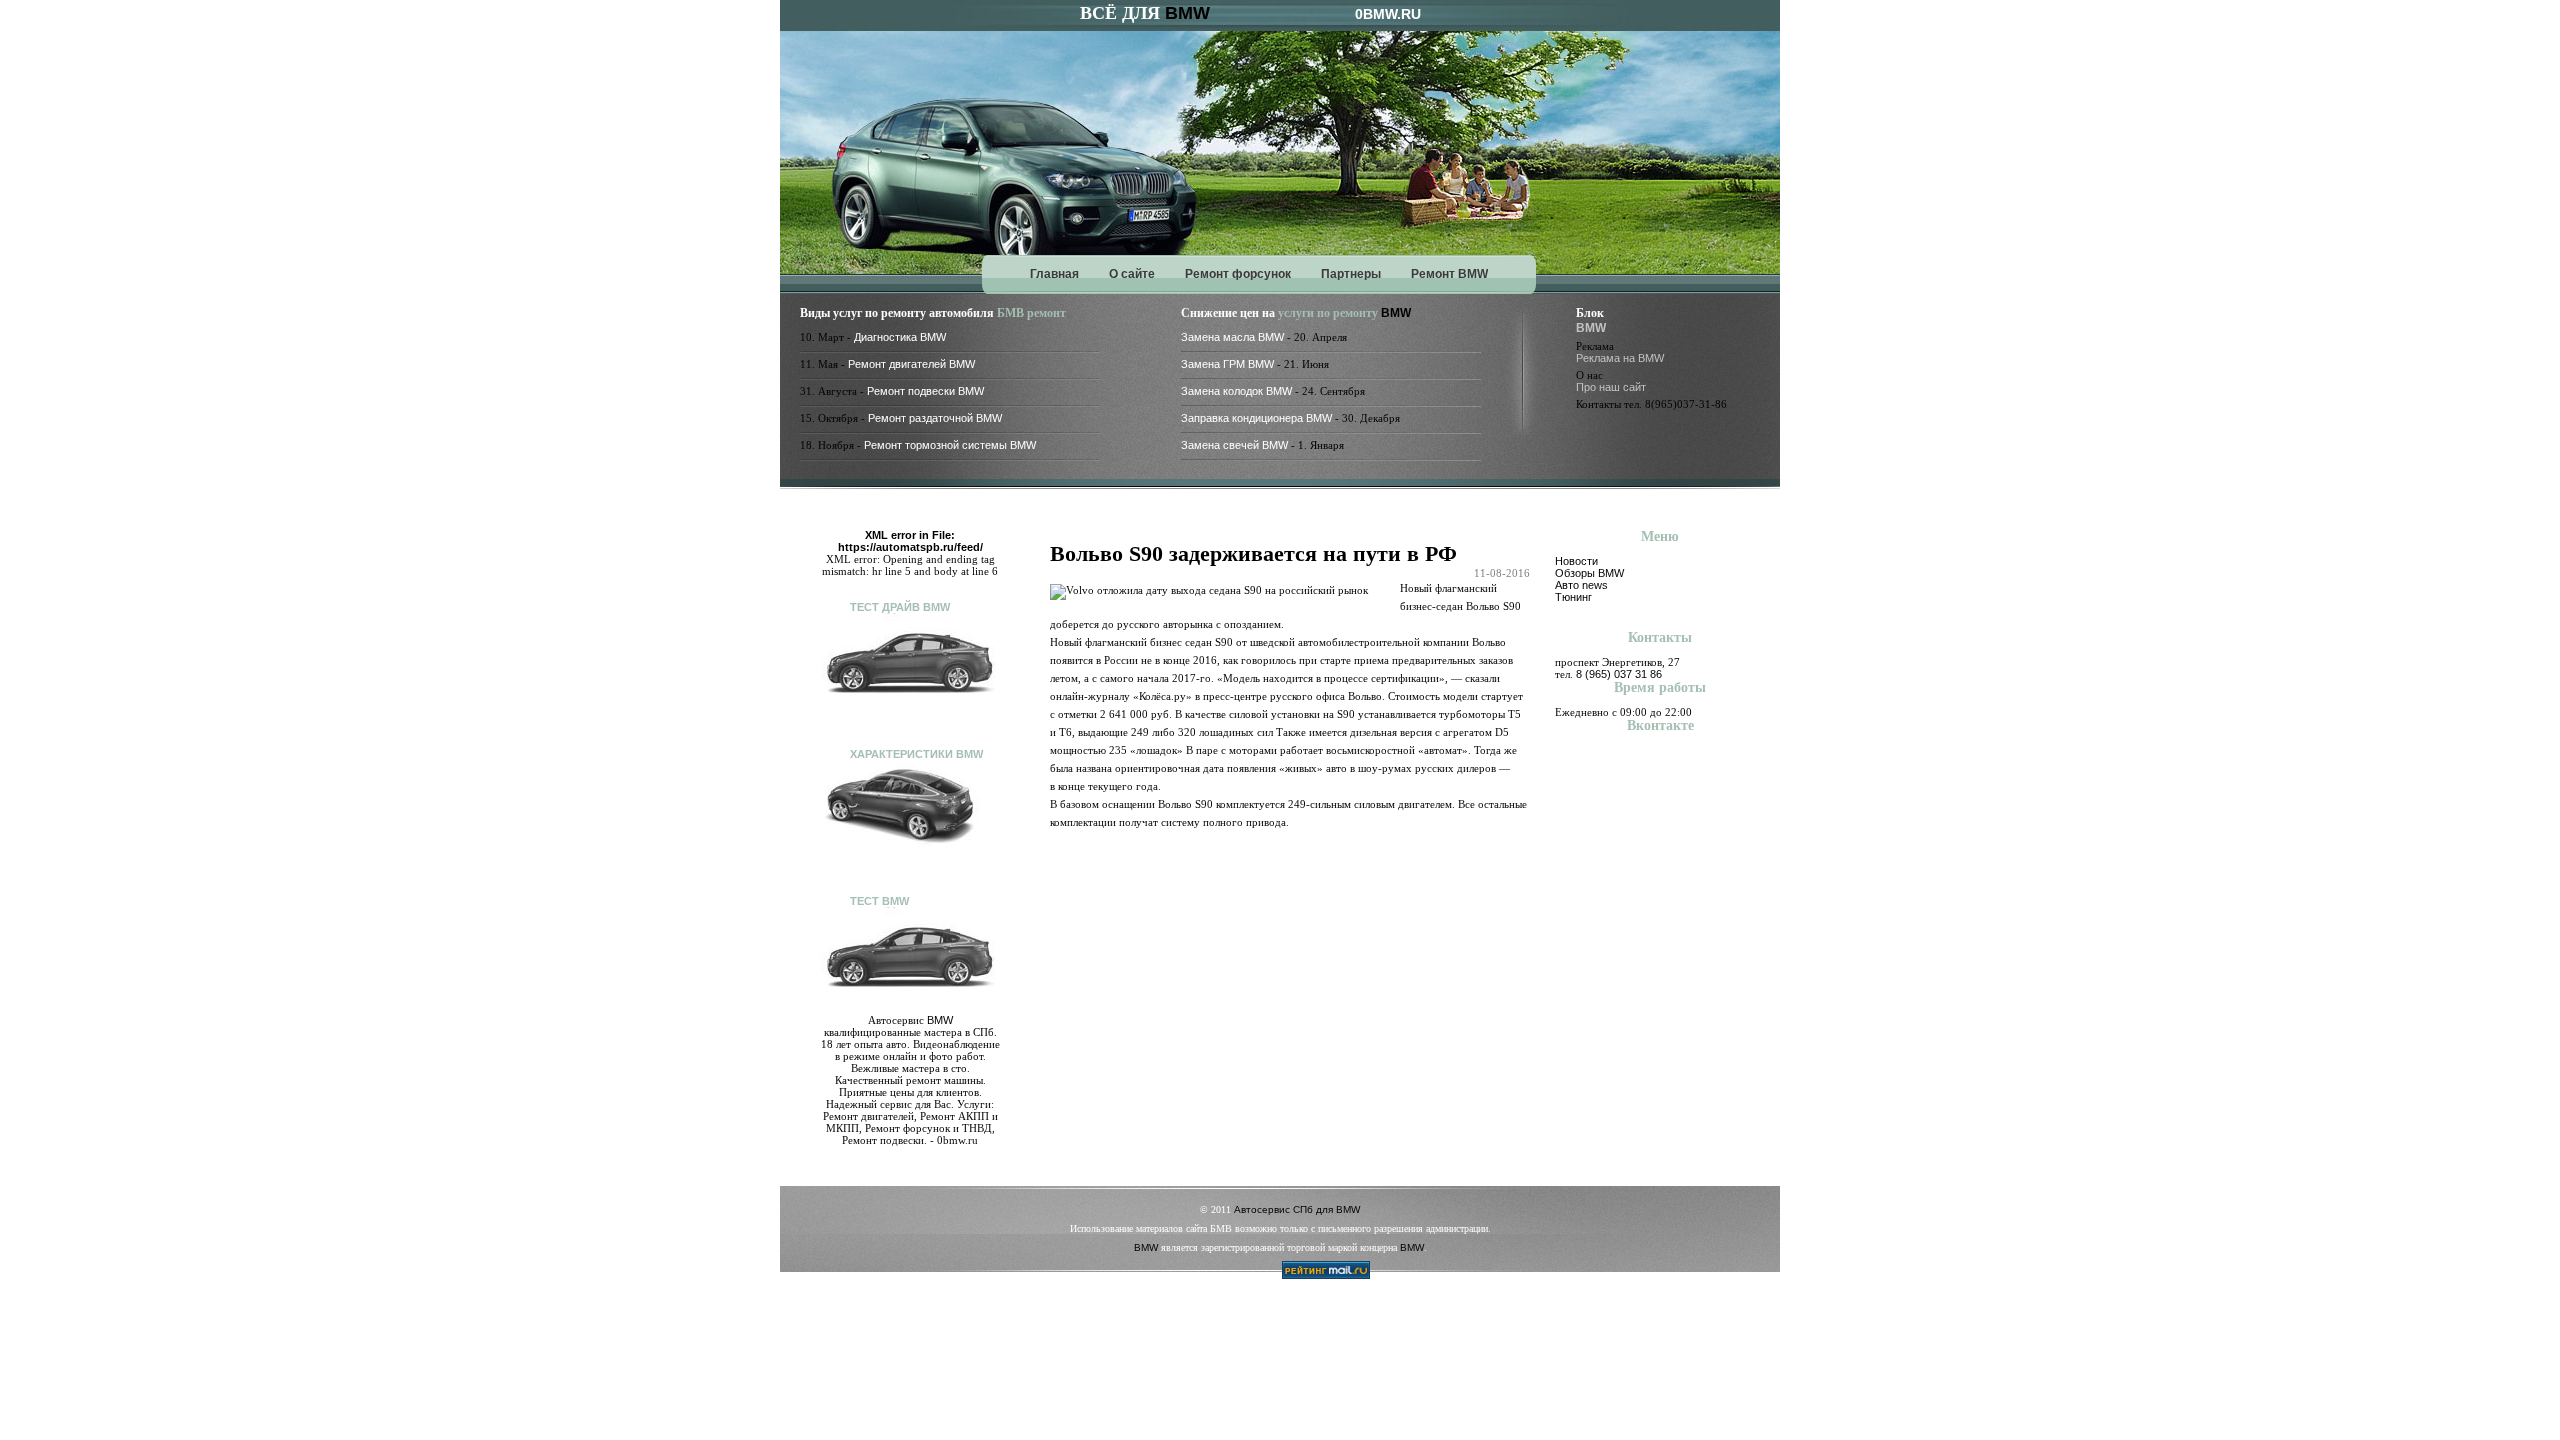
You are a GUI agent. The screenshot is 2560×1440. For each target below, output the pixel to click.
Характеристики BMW (916, 754)
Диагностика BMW (900, 337)
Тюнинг (1573, 597)
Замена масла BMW (1232, 337)
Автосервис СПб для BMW (1297, 1209)
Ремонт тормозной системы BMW (950, 445)
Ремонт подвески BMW (925, 391)
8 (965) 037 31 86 (1619, 674)
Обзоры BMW (1589, 573)
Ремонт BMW (1449, 274)
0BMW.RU (1388, 14)
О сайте (1132, 274)
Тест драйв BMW (900, 607)
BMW (1187, 13)
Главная (1054, 274)
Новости (1576, 561)
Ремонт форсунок (1238, 274)
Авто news (1581, 585)
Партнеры (1351, 274)
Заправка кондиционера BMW (1256, 418)
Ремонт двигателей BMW (911, 364)
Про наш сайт (1611, 387)
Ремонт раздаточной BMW (935, 418)
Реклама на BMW (1620, 358)
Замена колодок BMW (1236, 391)
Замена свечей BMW (1234, 445)
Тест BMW (879, 901)
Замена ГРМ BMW (1227, 364)
